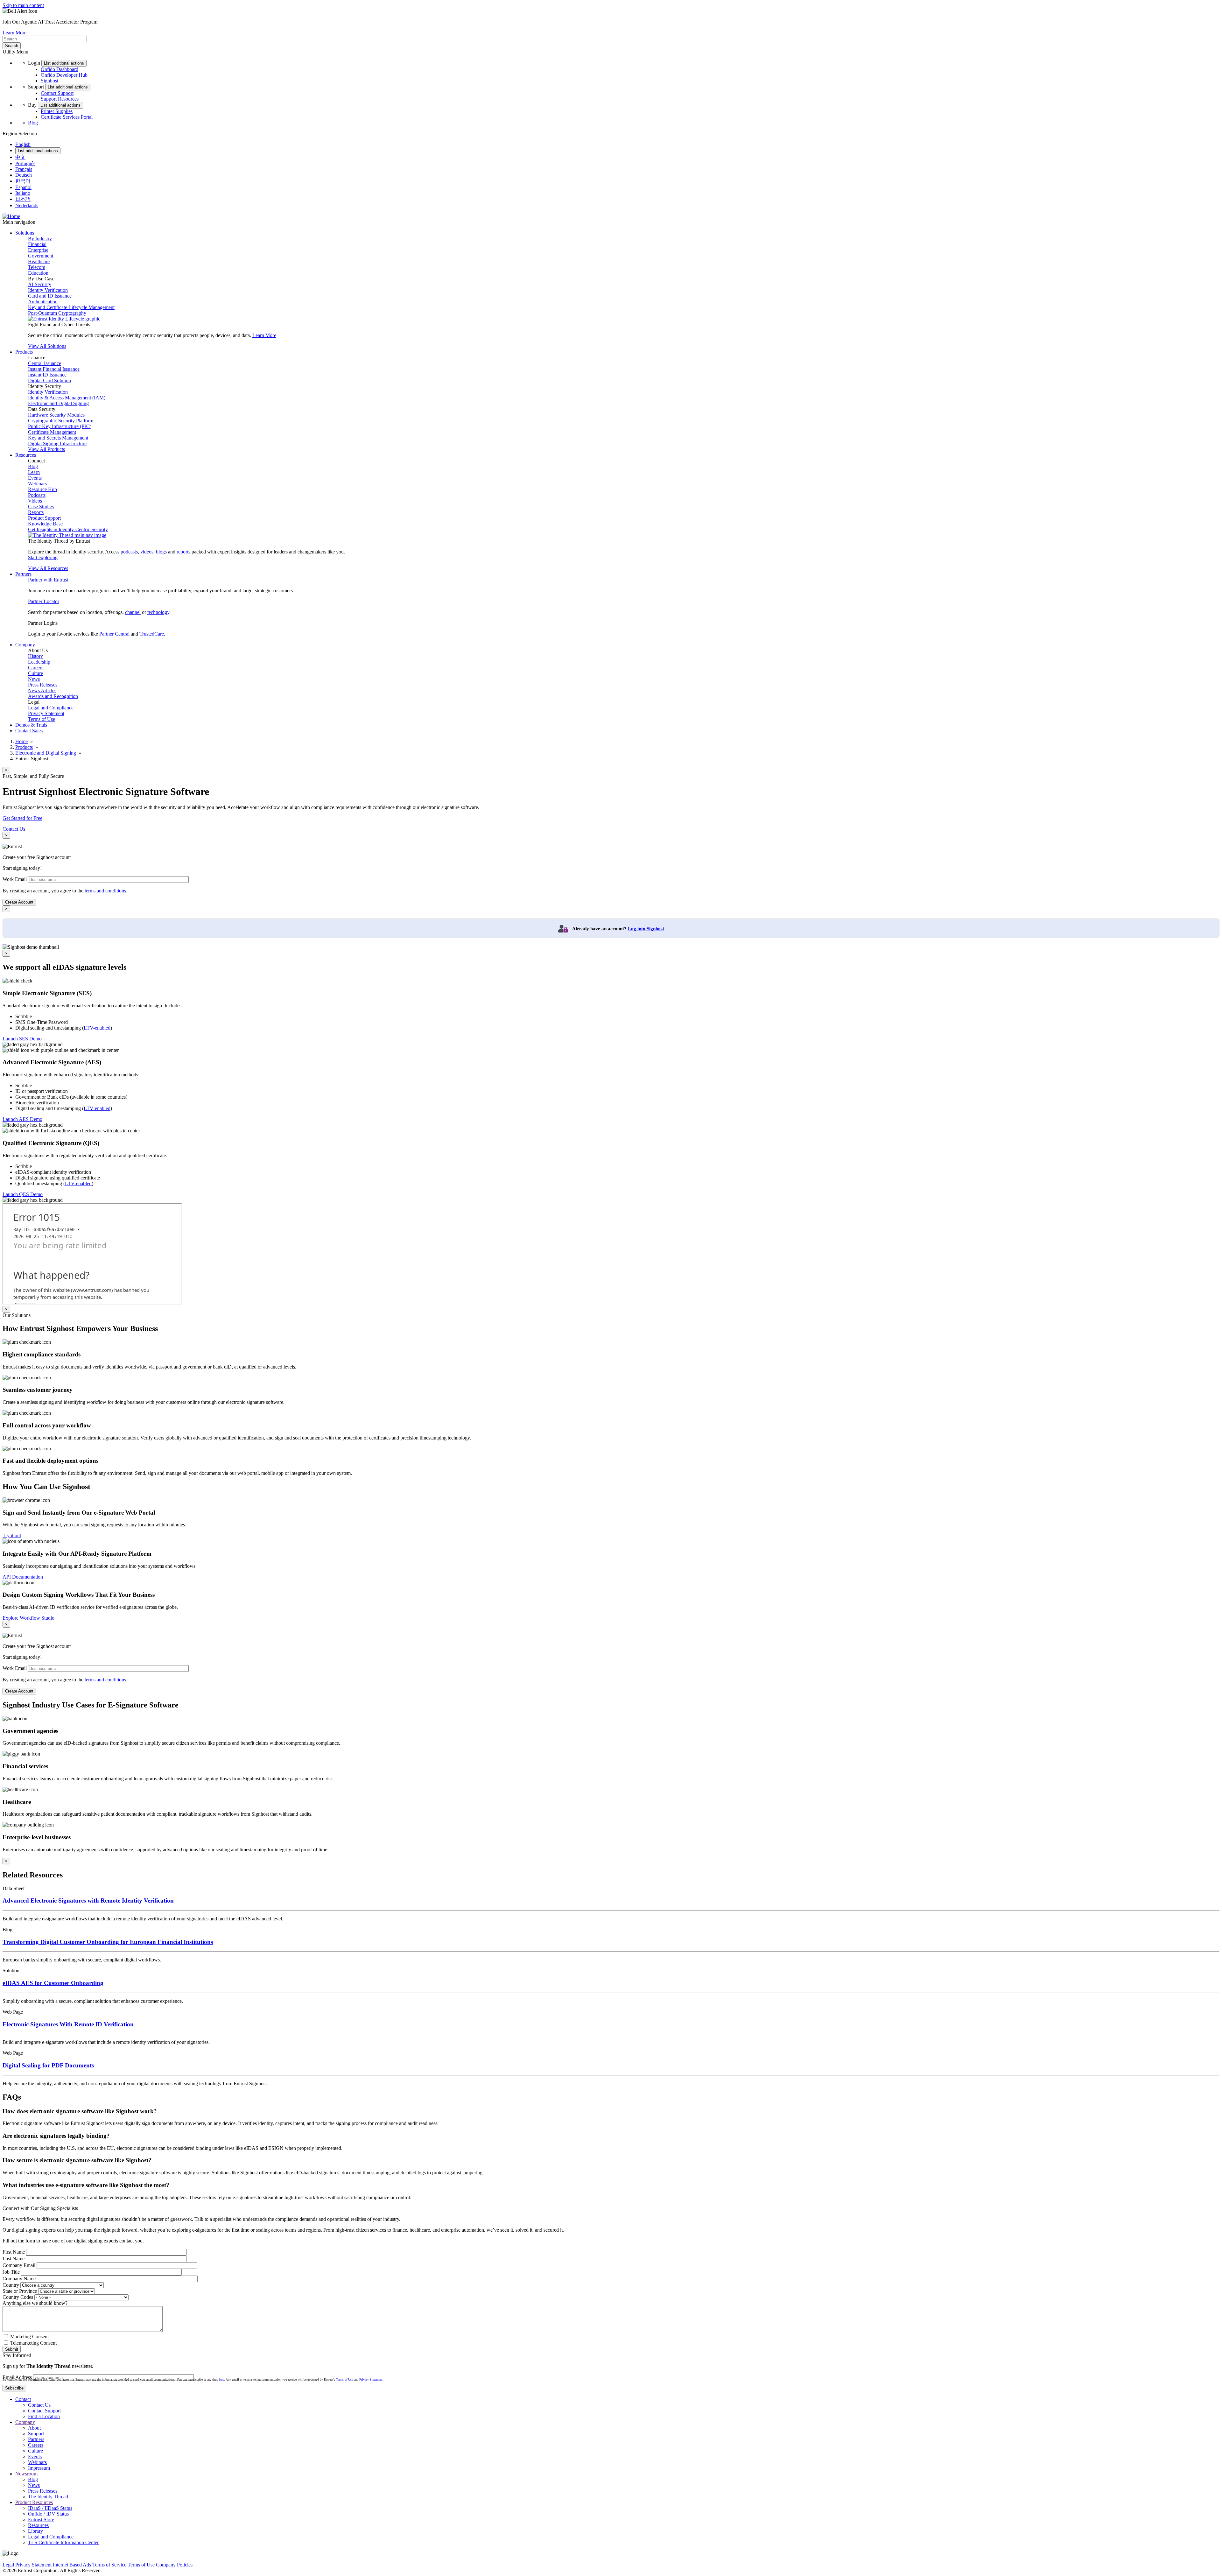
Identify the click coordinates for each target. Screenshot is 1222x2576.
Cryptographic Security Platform (61, 421)
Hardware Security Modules (56, 415)
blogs (161, 552)
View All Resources (48, 568)
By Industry (40, 239)
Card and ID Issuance (50, 296)
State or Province (20, 2291)
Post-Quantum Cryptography (57, 313)
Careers (36, 668)
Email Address (17, 2377)
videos (147, 552)
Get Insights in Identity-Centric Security (68, 529)
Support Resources (60, 99)
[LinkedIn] (11, 2559)
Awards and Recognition (53, 696)
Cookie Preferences (213, 2565)
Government (41, 256)
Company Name (19, 2279)
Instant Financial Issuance (54, 369)
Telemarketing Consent (33, 2343)
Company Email (19, 2265)
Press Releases (43, 685)
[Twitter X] (3, 2559)
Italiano (23, 193)
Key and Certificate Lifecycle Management (71, 307)
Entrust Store (41, 2520)
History (35, 656)
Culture (35, 673)
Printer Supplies (57, 111)
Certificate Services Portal (67, 117)
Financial (37, 244)
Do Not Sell (246, 2565)
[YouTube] (13, 2559)
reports (183, 552)
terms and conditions (105, 891)
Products (24, 747)
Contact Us (14, 829)
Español (23, 187)
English (23, 144)
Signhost (49, 81)
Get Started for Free (22, 818)
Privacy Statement (46, 713)
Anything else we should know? (35, 2303)
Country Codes (18, 2297)
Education (38, 273)
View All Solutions (47, 346)
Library (35, 2531)
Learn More (14, 33)
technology (158, 612)
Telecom (37, 267)
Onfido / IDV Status (48, 2514)
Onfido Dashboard (60, 69)
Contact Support (57, 93)
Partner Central (114, 634)
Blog (33, 123)
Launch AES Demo (22, 1119)
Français (24, 169)
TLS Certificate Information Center (63, 2542)
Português (25, 163)
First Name (14, 2252)
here (221, 2379)
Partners (36, 2439)
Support (36, 2434)
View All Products (46, 449)
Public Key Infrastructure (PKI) (60, 426)
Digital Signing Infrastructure (57, 443)
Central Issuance (45, 363)
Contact (23, 2399)
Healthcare (39, 261)
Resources (38, 2525)
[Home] (11, 216)
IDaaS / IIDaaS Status (50, 2508)
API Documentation (23, 1577)
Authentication (43, 302)
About (34, 2428)
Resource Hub (42, 489)
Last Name (14, 2259)
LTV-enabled (97, 1028)
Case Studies (41, 507)
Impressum (39, 2468)
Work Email (15, 879)
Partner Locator (44, 601)
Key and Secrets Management (58, 438)
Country (11, 2285)
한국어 (23, 181)
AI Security (40, 284)
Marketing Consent (29, 2337)
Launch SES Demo (22, 1039)
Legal (8, 2565)
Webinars (37, 484)
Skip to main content (23, 5)
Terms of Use (42, 719)
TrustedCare (152, 634)
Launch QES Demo (23, 1194)
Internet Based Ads (72, 2565)
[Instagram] (8, 2559)
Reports (36, 512)
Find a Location (44, 2416)
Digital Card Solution (49, 380)
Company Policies (174, 2565)
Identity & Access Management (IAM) (67, 398)
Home (21, 741)
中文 (20, 157)
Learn (34, 472)
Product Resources (34, 2502)
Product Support (44, 518)
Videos (35, 501)
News (34, 679)
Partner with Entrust (48, 580)
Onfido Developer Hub (64, 75)
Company (25, 2422)
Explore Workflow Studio (28, 1618)
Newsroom (26, 2474)
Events (35, 478)
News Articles (42, 690)
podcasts (129, 552)
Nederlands (27, 205)
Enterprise (38, 250)
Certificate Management (52, 432)
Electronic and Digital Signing (58, 403)
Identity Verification (48, 290)
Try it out (12, 1535)
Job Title (11, 2272)
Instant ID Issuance (47, 375)
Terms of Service (109, 2565)
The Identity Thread (48, 2497)
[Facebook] (6, 2559)
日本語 (23, 199)
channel (133, 612)
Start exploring (43, 557)
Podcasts (37, 495)
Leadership (39, 662)
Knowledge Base (45, 524)
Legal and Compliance (51, 708)
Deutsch (24, 175)
